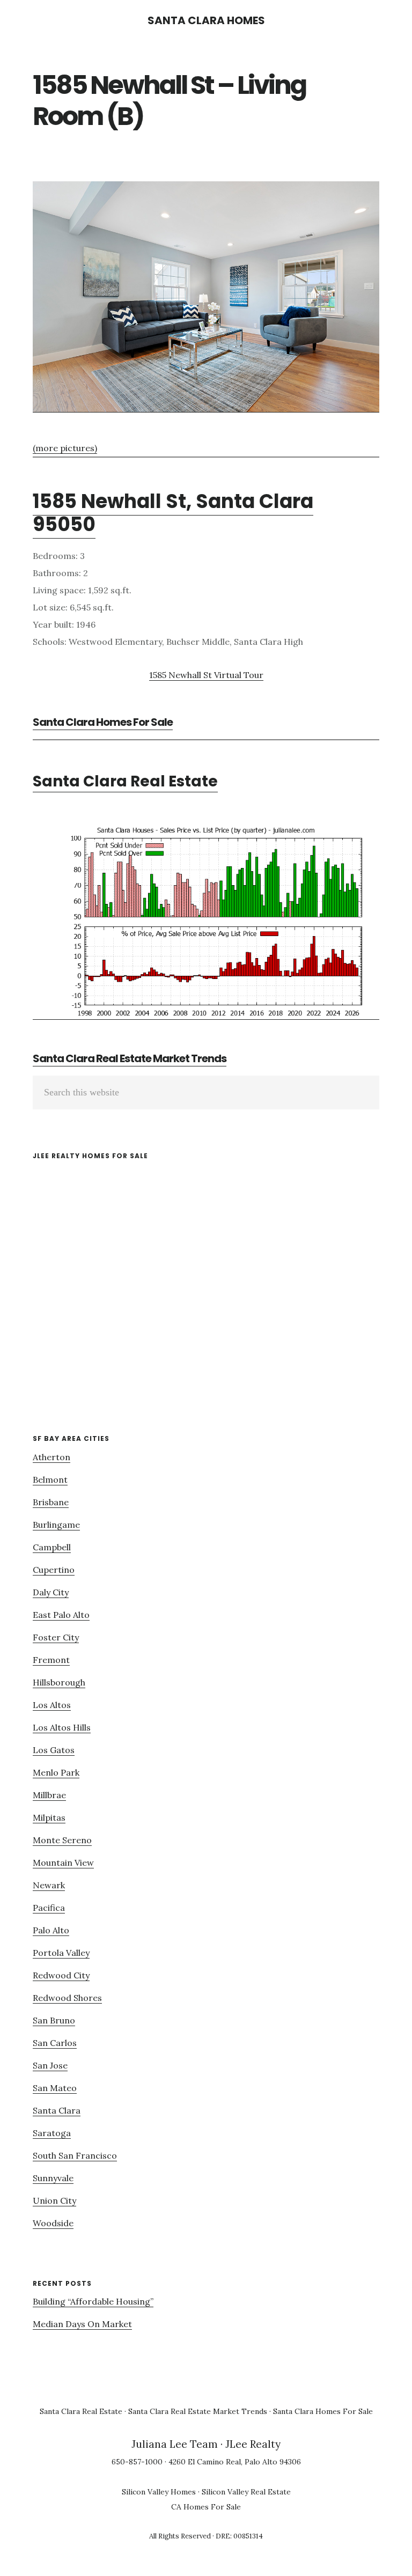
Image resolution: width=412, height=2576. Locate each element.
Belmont (50, 1480)
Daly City (51, 1592)
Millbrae (49, 1795)
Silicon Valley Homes (159, 2492)
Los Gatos (54, 1750)
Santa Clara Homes (206, 20)
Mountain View (63, 1863)
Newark (49, 1885)
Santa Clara (57, 2110)
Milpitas (49, 1817)
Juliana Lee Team (175, 2444)
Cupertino (54, 1570)
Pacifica (49, 1908)
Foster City (56, 1637)
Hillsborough (59, 1682)
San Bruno (54, 2020)
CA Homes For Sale (206, 2507)
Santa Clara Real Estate (125, 781)
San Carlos (55, 2043)
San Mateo (55, 2088)
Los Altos (52, 1705)
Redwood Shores (67, 1998)
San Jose (50, 2065)
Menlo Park (56, 1772)
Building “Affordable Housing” (93, 2301)
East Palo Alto (61, 1615)
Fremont (51, 1660)
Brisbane (51, 1502)
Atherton (51, 1457)
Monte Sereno (62, 1840)
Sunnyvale (53, 2178)
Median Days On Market (82, 2324)
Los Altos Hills (62, 1727)
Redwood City (61, 1975)
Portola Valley (61, 1953)
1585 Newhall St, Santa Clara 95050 (173, 513)
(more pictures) (65, 448)
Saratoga (52, 2133)
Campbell (52, 1547)
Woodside (53, 2223)
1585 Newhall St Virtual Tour (206, 675)
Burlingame (56, 1525)
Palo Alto (51, 1930)
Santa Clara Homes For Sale (103, 722)
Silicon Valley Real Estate (246, 2492)
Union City (54, 2200)
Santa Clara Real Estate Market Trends (130, 1058)
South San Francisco (75, 2155)
